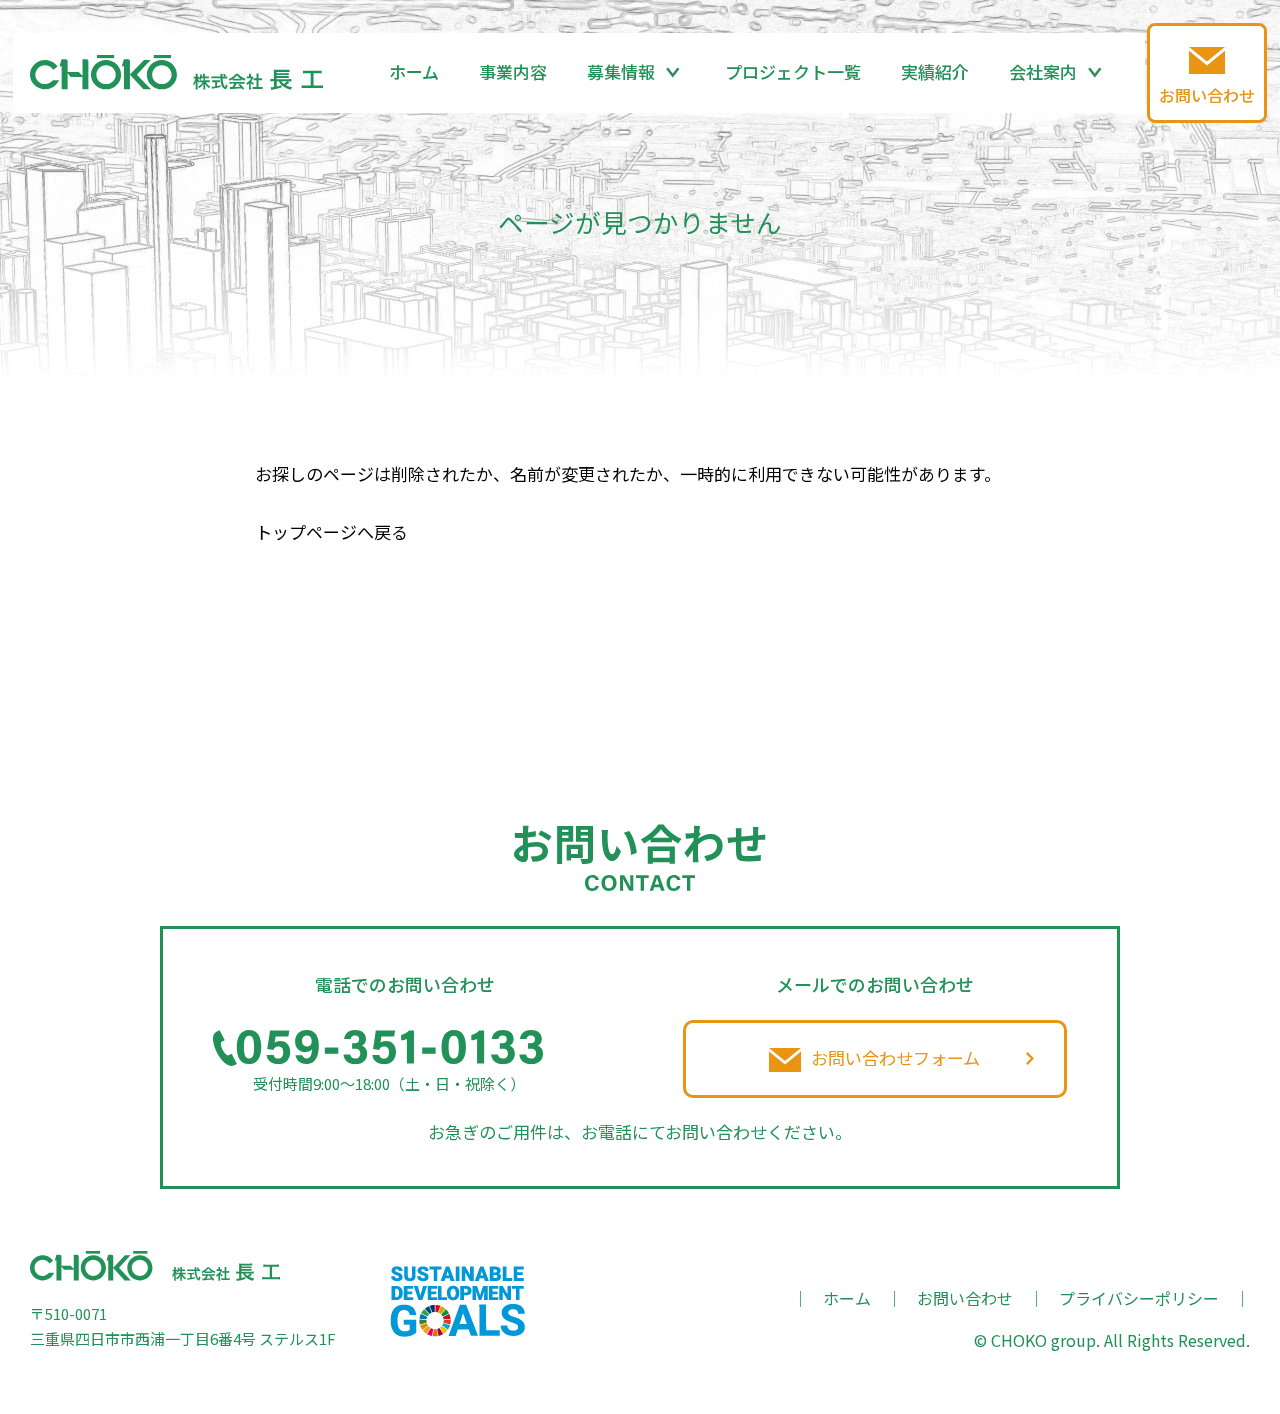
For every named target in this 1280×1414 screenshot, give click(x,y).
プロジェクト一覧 (793, 71)
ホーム (414, 71)
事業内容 (513, 71)
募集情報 (621, 71)
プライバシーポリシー (1139, 1298)
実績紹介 (935, 71)
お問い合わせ (965, 1298)
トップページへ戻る (331, 531)
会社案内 (1043, 71)
